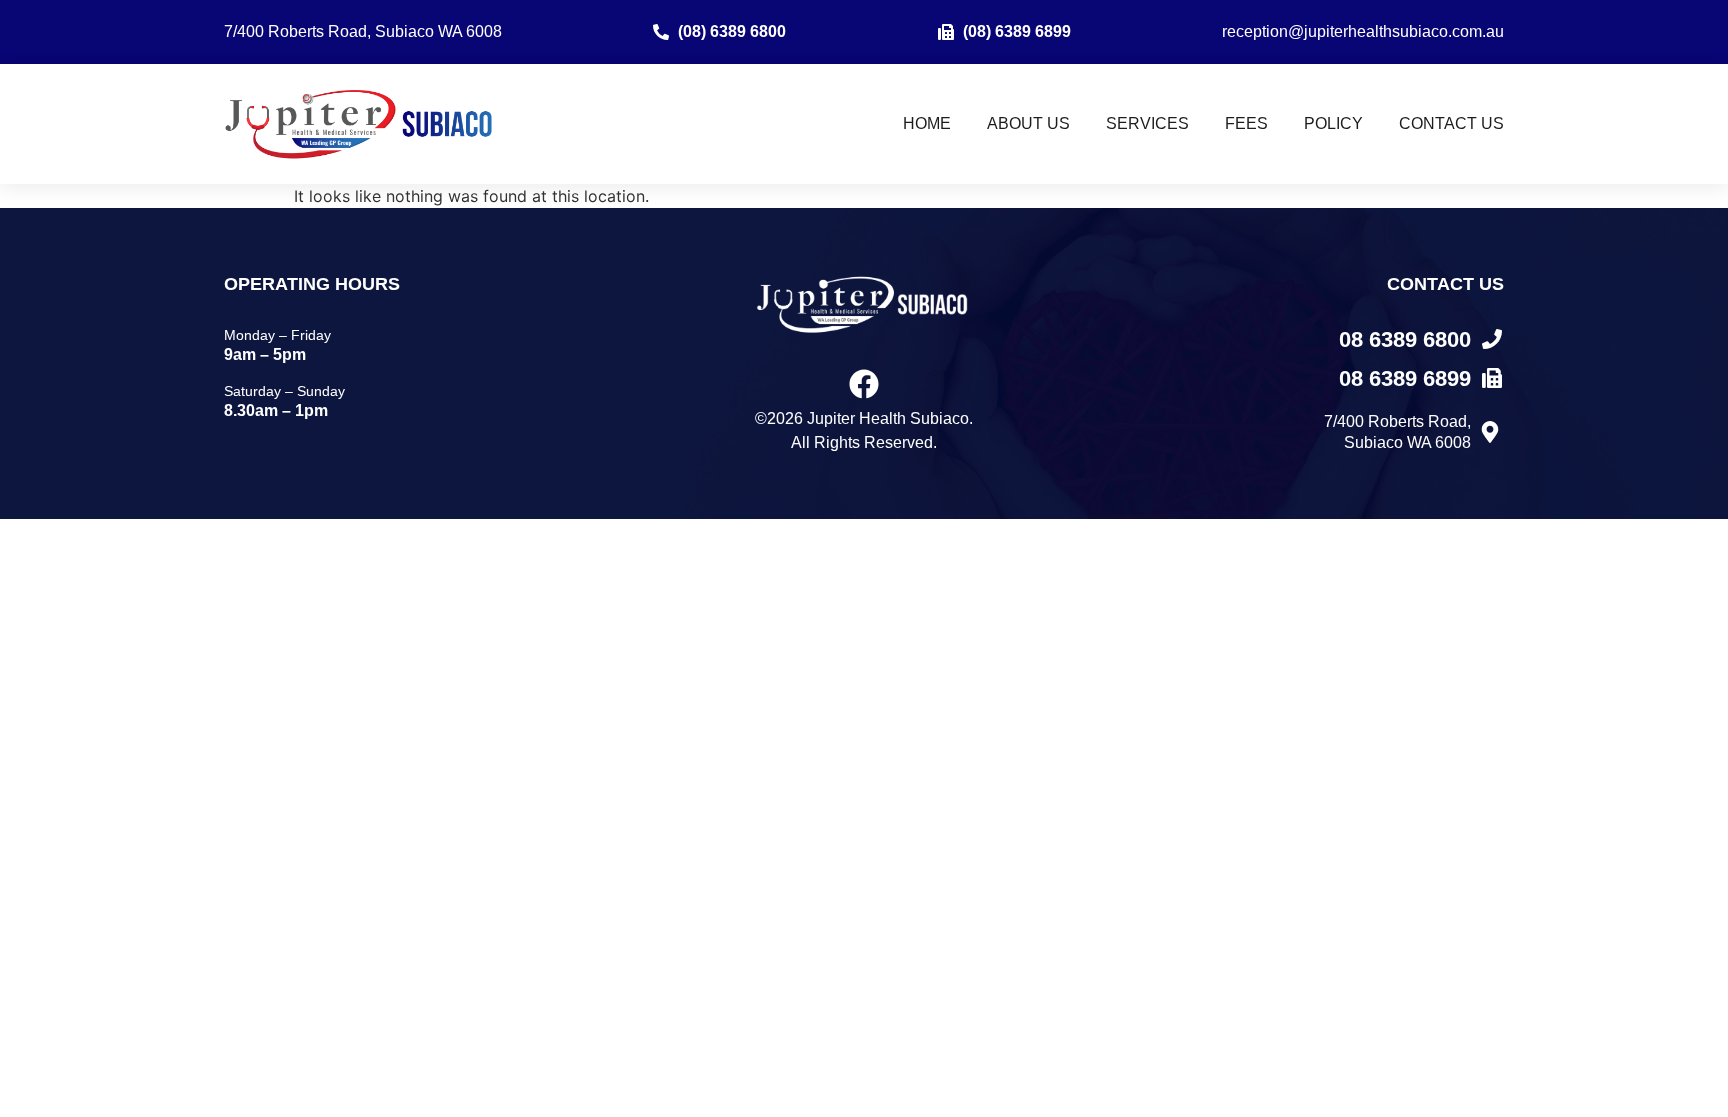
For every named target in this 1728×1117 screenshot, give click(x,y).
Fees (1246, 123)
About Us (1028, 123)
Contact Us (1451, 123)
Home (927, 123)
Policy (1333, 123)
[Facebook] (864, 384)
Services (1147, 123)
